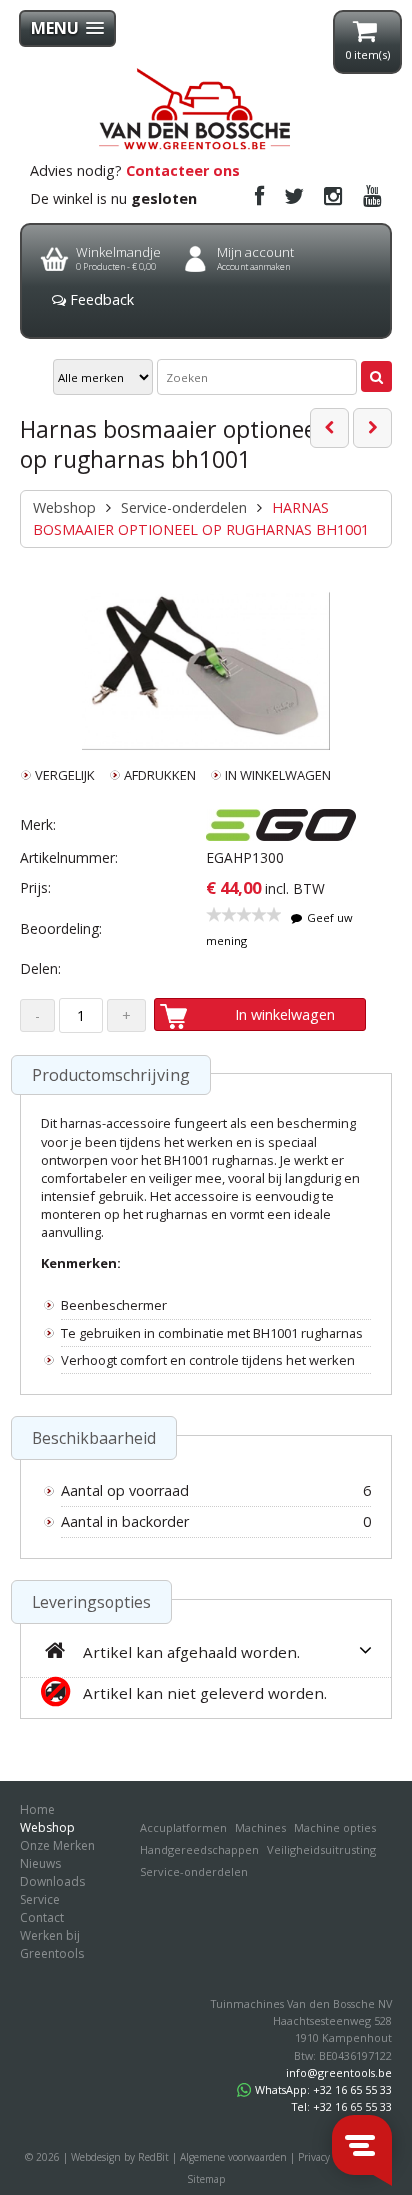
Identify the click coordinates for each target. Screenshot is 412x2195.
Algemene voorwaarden (233, 2157)
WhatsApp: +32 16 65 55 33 (323, 2089)
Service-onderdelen (184, 507)
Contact (42, 1917)
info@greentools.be (339, 2072)
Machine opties (335, 1827)
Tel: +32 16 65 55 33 (342, 2106)
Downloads (52, 1881)
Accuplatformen (183, 1827)
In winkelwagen (285, 1014)
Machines (260, 1827)
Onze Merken (57, 1845)
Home (37, 1809)
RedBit (153, 2157)
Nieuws (40, 1863)
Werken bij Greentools (52, 1944)
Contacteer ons (183, 170)
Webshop (64, 507)
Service (40, 1899)
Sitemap (206, 2179)
